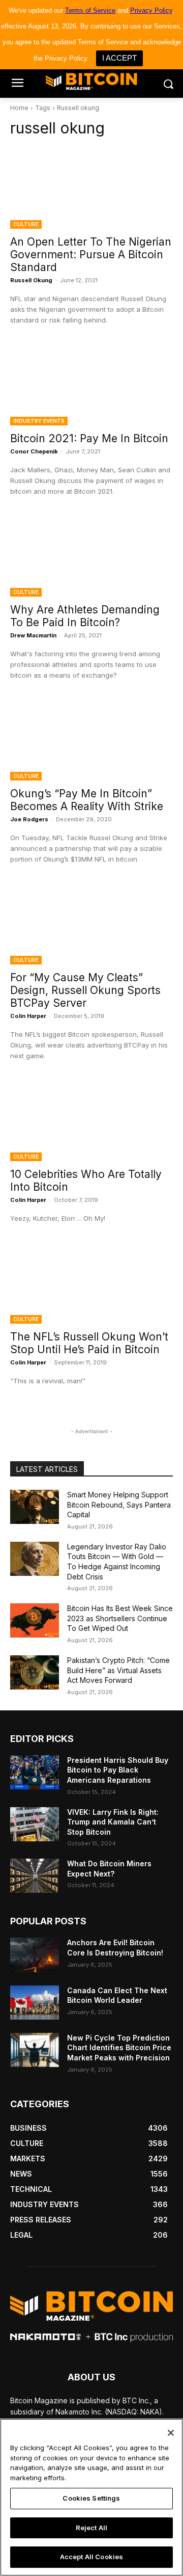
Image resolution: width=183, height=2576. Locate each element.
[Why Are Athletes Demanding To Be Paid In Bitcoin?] (91, 556)
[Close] (171, 2433)
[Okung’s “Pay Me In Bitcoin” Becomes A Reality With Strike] (91, 740)
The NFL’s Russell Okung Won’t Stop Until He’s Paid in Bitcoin (89, 1343)
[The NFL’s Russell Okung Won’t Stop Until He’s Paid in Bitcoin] (91, 1283)
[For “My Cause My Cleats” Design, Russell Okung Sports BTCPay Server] (91, 924)
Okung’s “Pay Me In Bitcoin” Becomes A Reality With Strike (87, 800)
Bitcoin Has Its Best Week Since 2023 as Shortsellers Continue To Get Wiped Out (120, 1618)
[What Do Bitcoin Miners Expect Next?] (35, 1876)
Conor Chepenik (34, 451)
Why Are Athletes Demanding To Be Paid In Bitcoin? (85, 616)
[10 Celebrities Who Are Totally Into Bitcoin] (91, 1120)
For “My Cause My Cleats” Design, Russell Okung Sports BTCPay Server (85, 990)
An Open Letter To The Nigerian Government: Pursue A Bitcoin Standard (91, 254)
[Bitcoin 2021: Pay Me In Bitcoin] (91, 385)
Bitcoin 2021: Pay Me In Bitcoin (89, 438)
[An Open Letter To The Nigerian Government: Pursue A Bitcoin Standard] (91, 188)
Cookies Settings (91, 2498)
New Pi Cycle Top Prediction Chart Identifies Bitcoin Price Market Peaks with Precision (119, 2048)
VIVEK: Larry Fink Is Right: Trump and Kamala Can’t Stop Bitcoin (113, 1822)
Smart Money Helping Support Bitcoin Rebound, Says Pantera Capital (119, 1505)
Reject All (91, 2528)
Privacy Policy (151, 10)
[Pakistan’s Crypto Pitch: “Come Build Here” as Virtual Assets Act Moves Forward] (35, 1672)
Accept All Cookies (91, 2557)
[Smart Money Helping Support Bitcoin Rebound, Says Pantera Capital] (35, 1507)
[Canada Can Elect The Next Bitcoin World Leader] (35, 2003)
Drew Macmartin (33, 635)
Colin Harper (28, 1016)
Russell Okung (31, 280)
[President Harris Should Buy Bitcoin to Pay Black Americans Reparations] (35, 1772)
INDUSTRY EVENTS (39, 421)
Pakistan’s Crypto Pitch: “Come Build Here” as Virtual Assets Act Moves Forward (118, 1670)
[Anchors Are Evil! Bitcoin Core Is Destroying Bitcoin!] (35, 1955)
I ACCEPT (119, 58)
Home (19, 108)
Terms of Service (90, 10)
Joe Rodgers (29, 819)
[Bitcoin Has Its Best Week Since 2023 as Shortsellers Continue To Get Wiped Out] (35, 1620)
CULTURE (26, 224)
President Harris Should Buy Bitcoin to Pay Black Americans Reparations (118, 1770)
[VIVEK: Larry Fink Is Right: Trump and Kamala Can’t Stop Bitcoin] (35, 1824)
